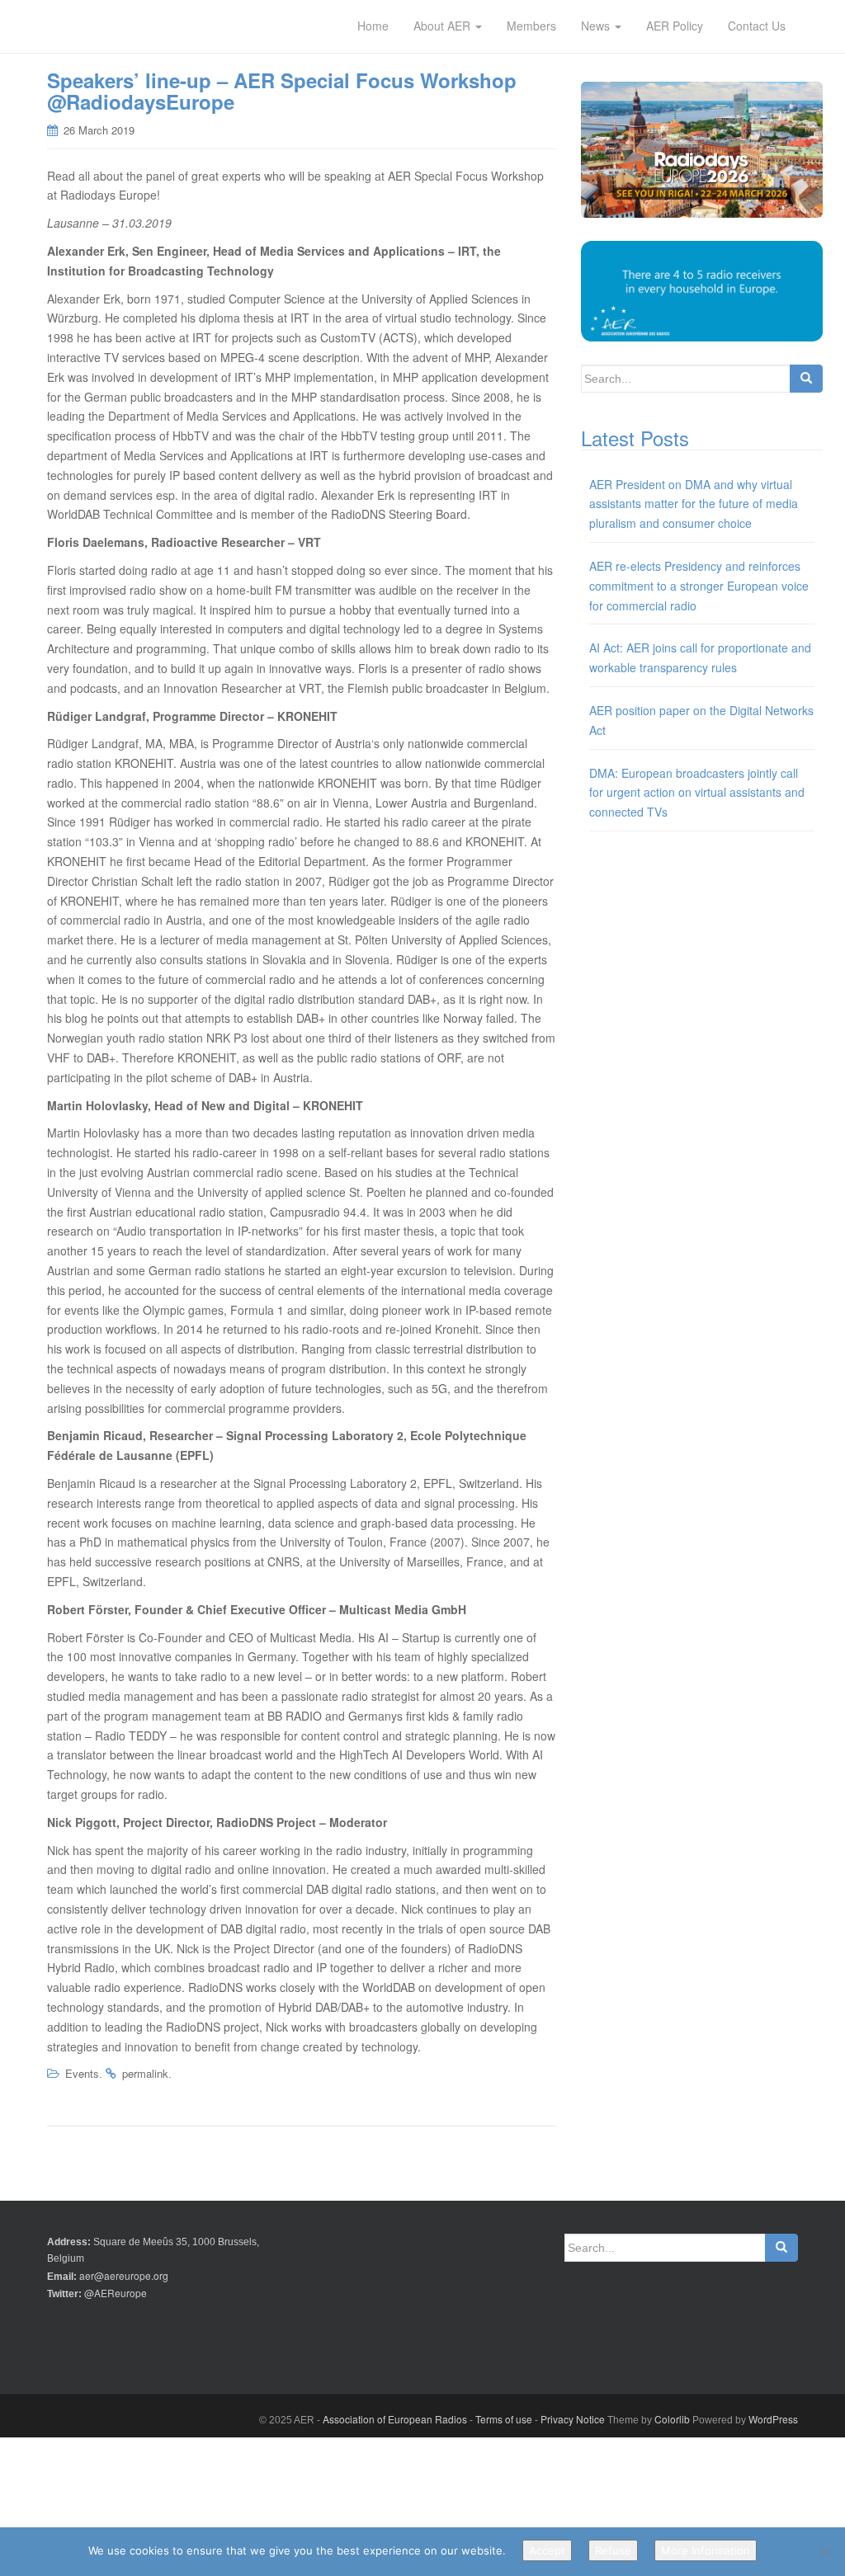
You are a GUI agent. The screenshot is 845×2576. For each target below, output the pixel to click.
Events (82, 2073)
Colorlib (672, 2419)
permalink (145, 2073)
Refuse (613, 2550)
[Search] (806, 379)
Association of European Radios (395, 2419)
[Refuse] (824, 2552)
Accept (547, 2550)
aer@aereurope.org (124, 2275)
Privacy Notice (573, 2419)
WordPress (773, 2419)
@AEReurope (116, 2293)
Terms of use (504, 2419)
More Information (706, 2550)
